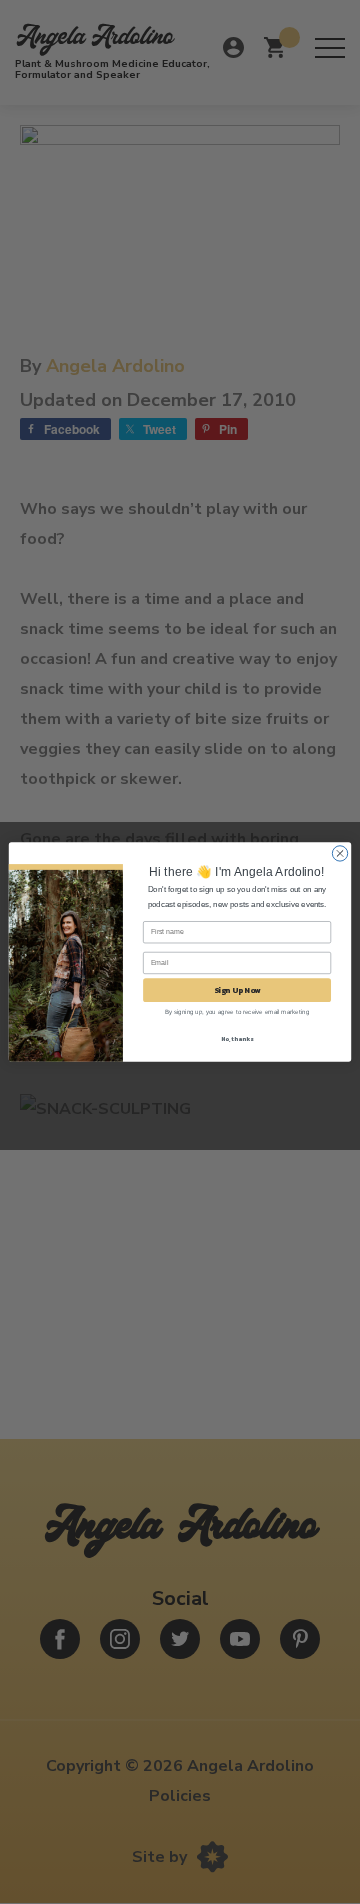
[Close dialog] (339, 853)
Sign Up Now (237, 990)
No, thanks (237, 1038)
